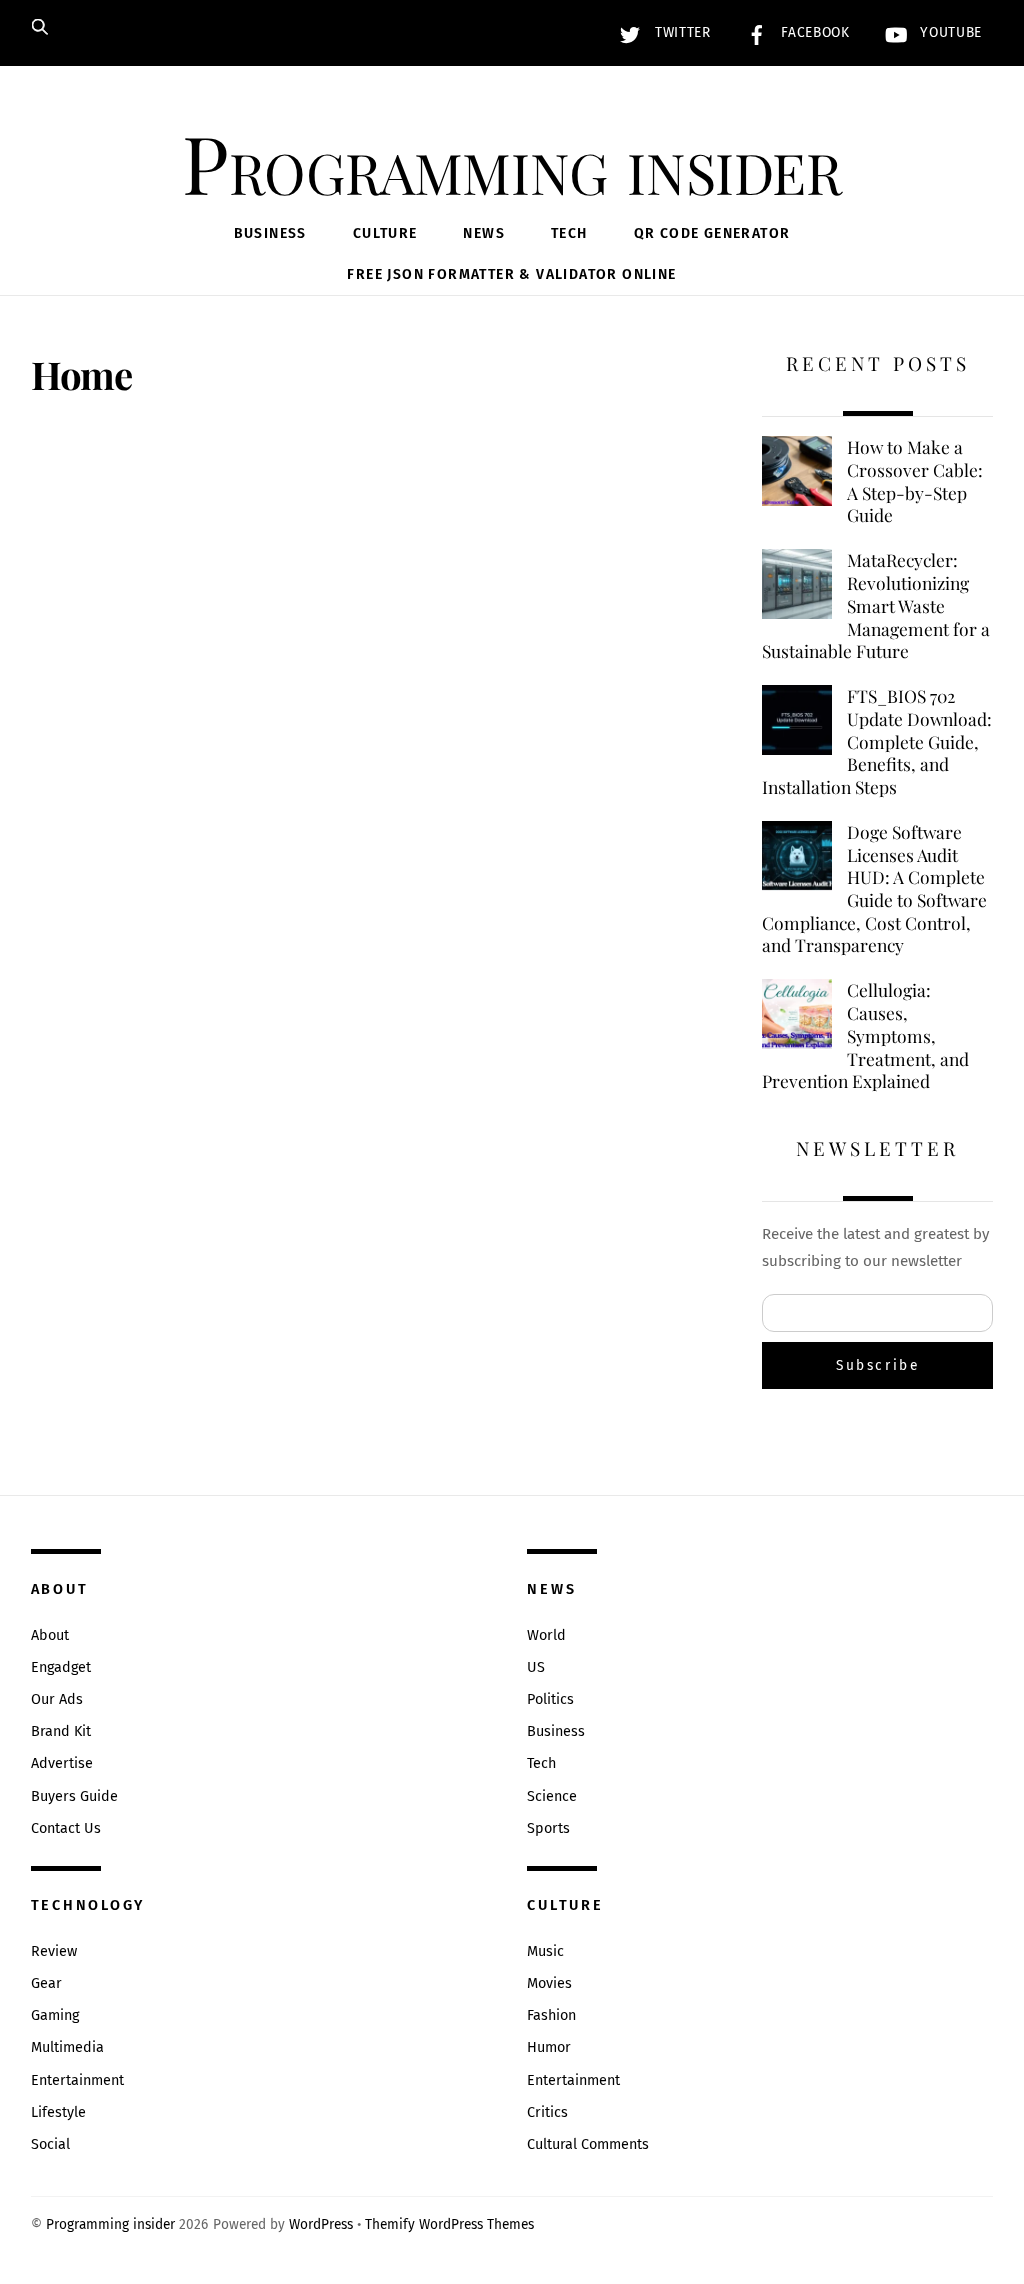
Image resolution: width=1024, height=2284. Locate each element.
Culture (385, 233)
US (536, 1667)
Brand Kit (61, 1731)
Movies (549, 1983)
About (50, 1635)
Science (552, 1796)
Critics (547, 2112)
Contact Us (66, 1828)
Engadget (61, 1667)
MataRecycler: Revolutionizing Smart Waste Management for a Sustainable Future (876, 605)
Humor (549, 2047)
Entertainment (77, 2080)
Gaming (55, 2015)
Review (54, 1951)
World (546, 1635)
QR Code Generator (712, 233)
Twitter (680, 32)
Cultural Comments (588, 2144)
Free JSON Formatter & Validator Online (511, 274)
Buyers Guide (74, 1796)
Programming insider (110, 2224)
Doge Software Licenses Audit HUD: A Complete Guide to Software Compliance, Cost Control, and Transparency (874, 889)
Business (270, 233)
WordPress (321, 2224)
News (484, 233)
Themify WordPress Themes (449, 2224)
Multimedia (67, 2047)
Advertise (62, 1763)
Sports (548, 1828)
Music (545, 1951)
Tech (569, 233)
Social (50, 2144)
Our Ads (57, 1699)
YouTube (949, 32)
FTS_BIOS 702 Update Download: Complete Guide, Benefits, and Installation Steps (877, 741)
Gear (46, 1983)
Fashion (551, 2015)
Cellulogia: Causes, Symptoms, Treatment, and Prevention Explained (865, 1035)
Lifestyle (58, 2112)
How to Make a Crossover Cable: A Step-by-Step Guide (915, 481)
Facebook (813, 32)
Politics (550, 1699)
